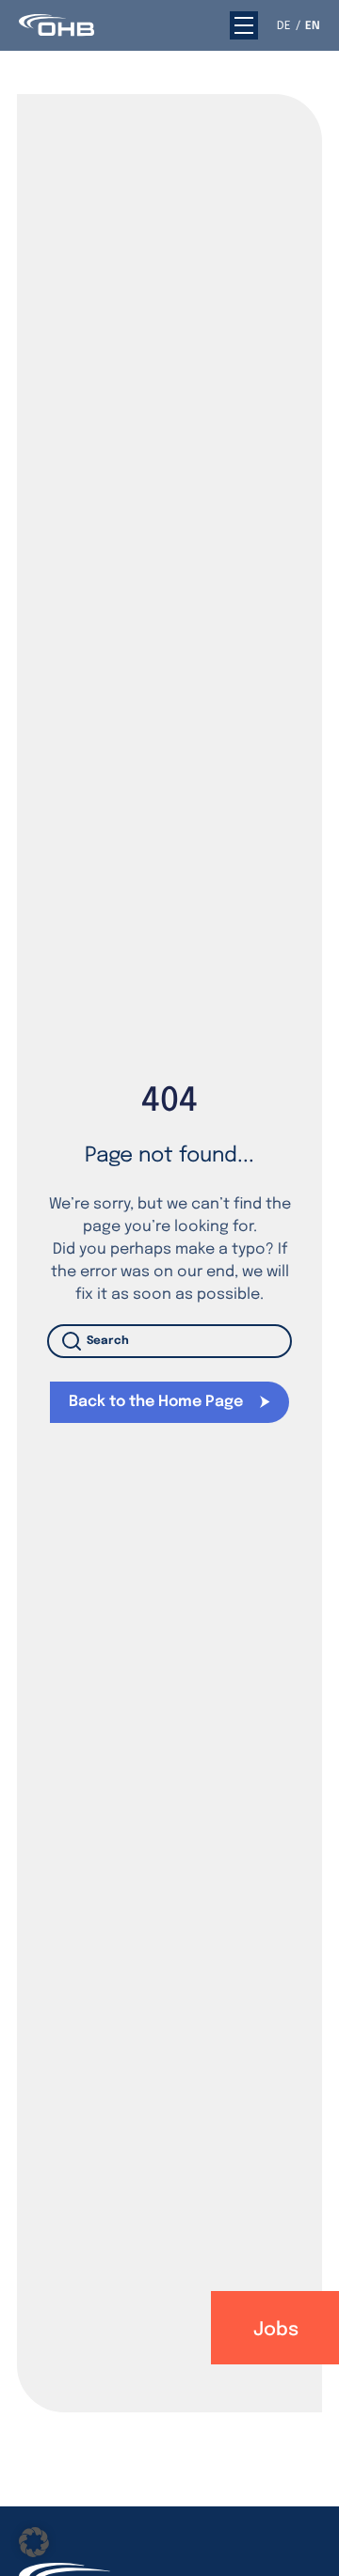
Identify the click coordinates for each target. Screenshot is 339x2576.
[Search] (75, 1341)
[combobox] (169, 1341)
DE (284, 26)
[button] (244, 25)
